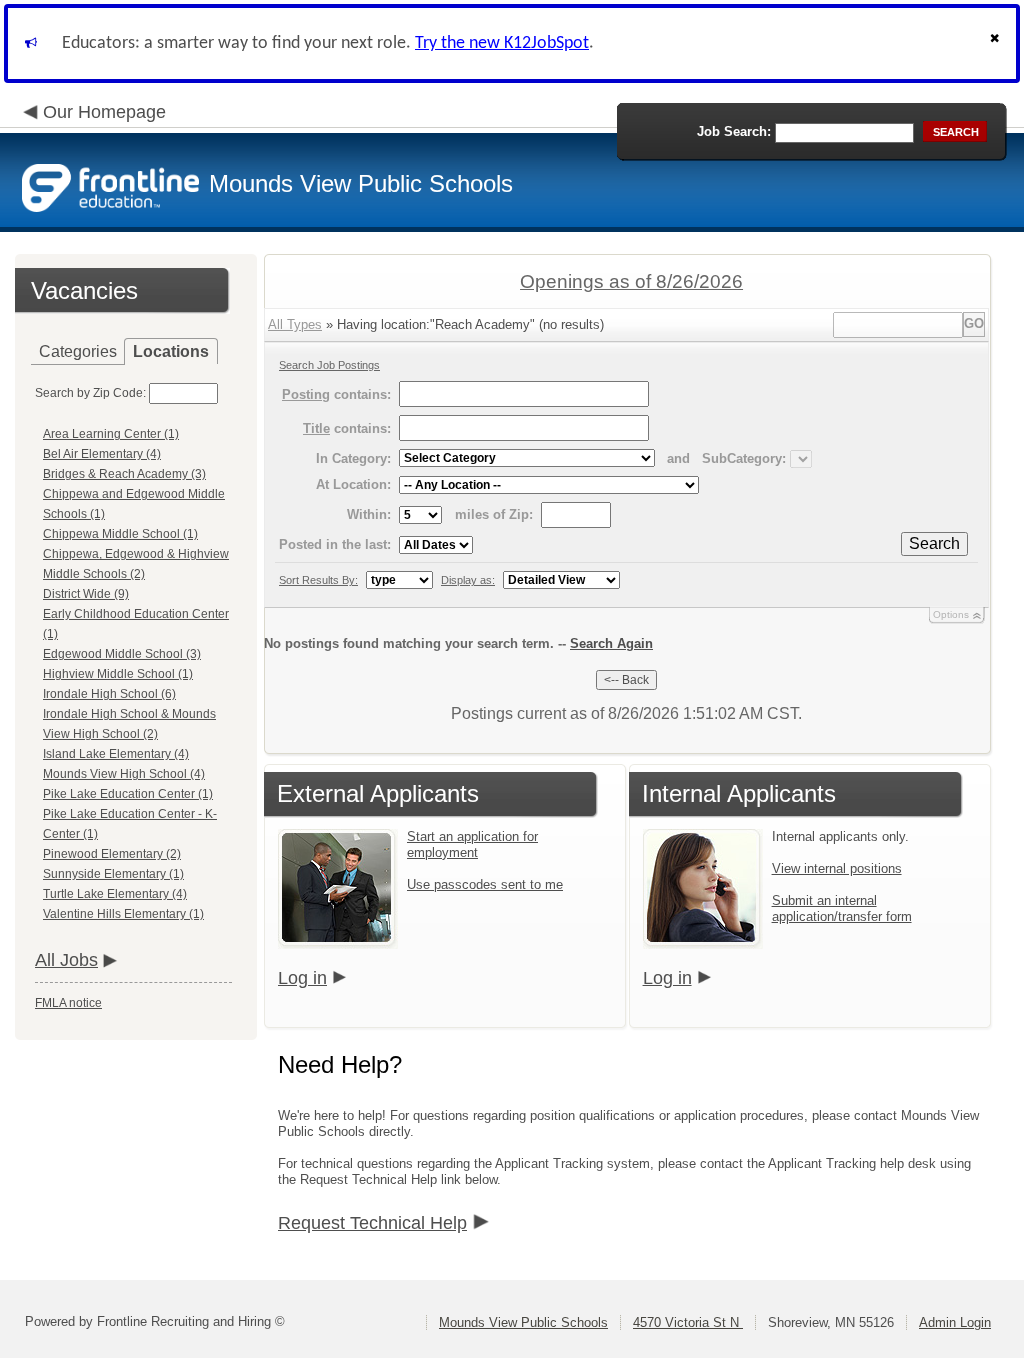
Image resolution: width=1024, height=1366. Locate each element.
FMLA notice (68, 1003)
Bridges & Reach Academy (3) (124, 474)
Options (951, 614)
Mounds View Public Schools (523, 1322)
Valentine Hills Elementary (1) (123, 914)
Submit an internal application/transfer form (842, 908)
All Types (295, 324)
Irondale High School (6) (109, 694)
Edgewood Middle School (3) (122, 654)
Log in (302, 978)
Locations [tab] (171, 351)
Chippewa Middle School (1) (120, 534)
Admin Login (955, 1322)
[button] (997, 43)
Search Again (611, 643)
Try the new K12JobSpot (502, 43)
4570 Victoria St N (688, 1322)
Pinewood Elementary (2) (112, 854)
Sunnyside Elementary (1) (113, 874)
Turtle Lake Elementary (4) (115, 894)
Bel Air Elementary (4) (102, 454)
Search (934, 543)
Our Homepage (104, 112)
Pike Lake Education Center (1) (128, 794)
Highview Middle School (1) (118, 674)
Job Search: (734, 131)
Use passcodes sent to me (485, 884)
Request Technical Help (372, 1223)
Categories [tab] (78, 351)
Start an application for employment (472, 844)
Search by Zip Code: (90, 393)
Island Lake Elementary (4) (116, 754)
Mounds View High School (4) (124, 774)
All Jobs (66, 960)
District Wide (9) (86, 594)
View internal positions (837, 868)
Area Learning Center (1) (111, 434)
